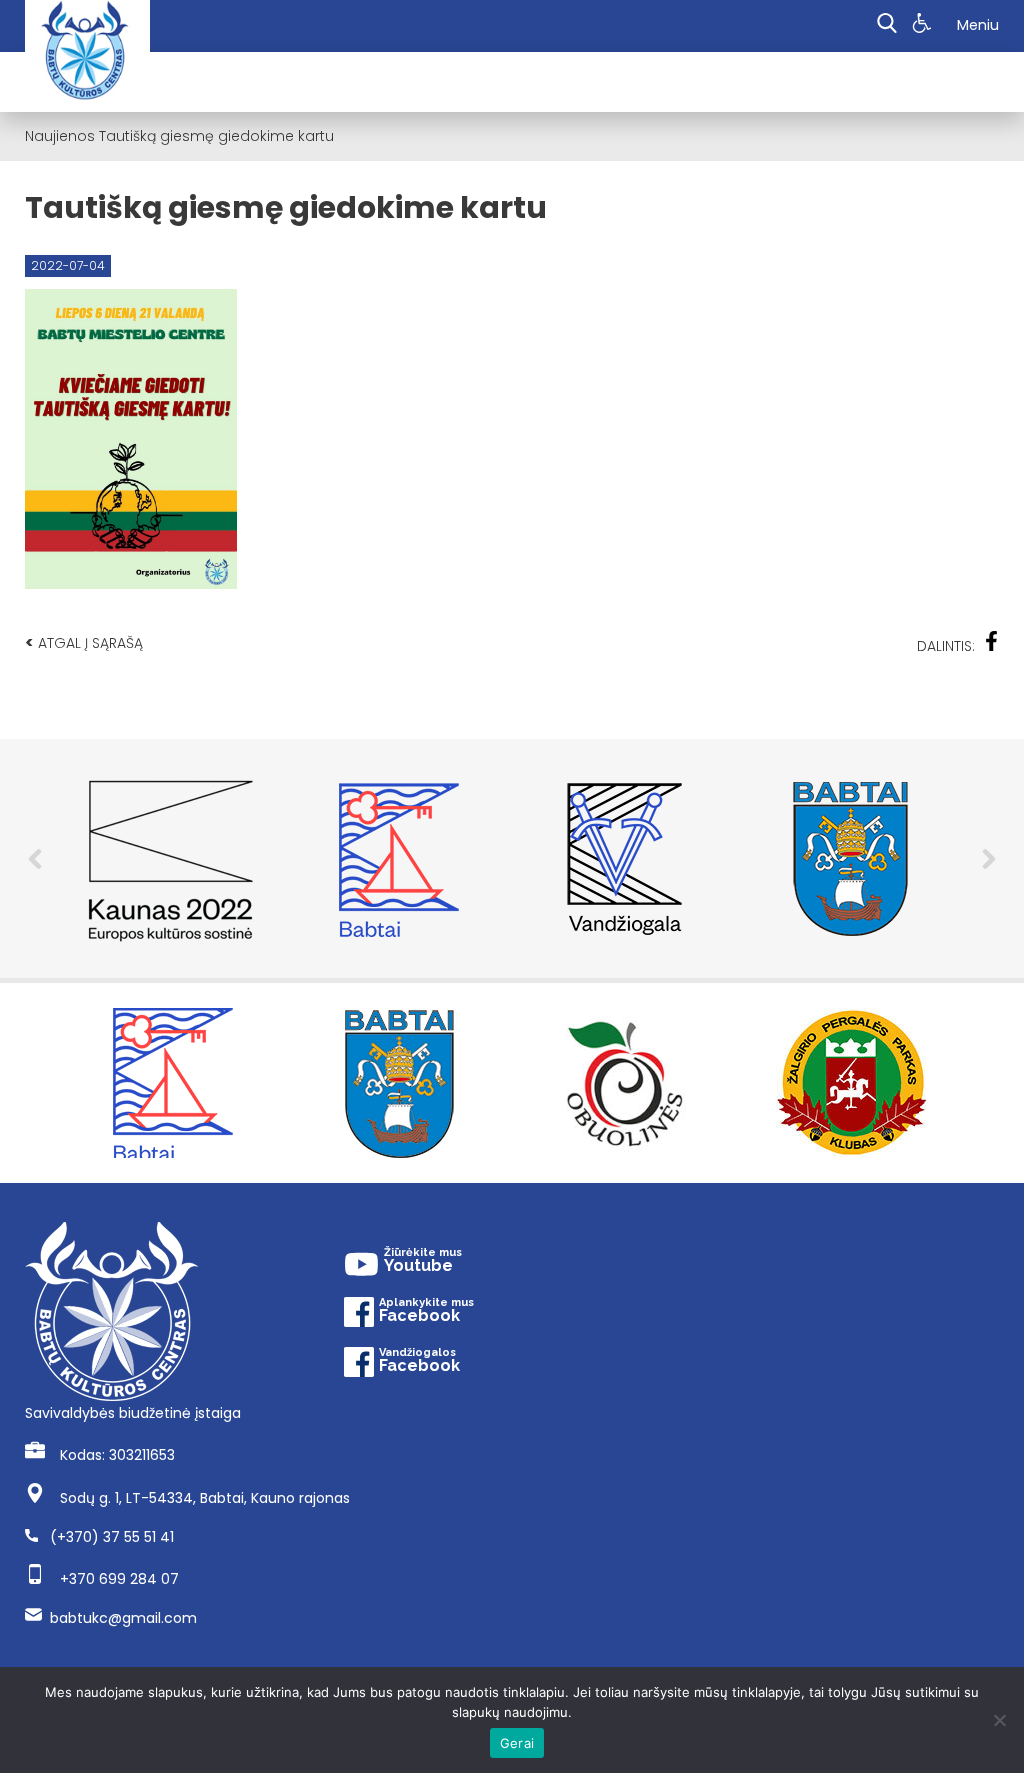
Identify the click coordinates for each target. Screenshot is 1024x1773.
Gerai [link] (517, 1743)
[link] (924, 26)
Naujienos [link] (60, 136)
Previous (35, 859)
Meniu (978, 25)
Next (989, 859)
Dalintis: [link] (946, 646)
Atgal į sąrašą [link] (84, 642)
